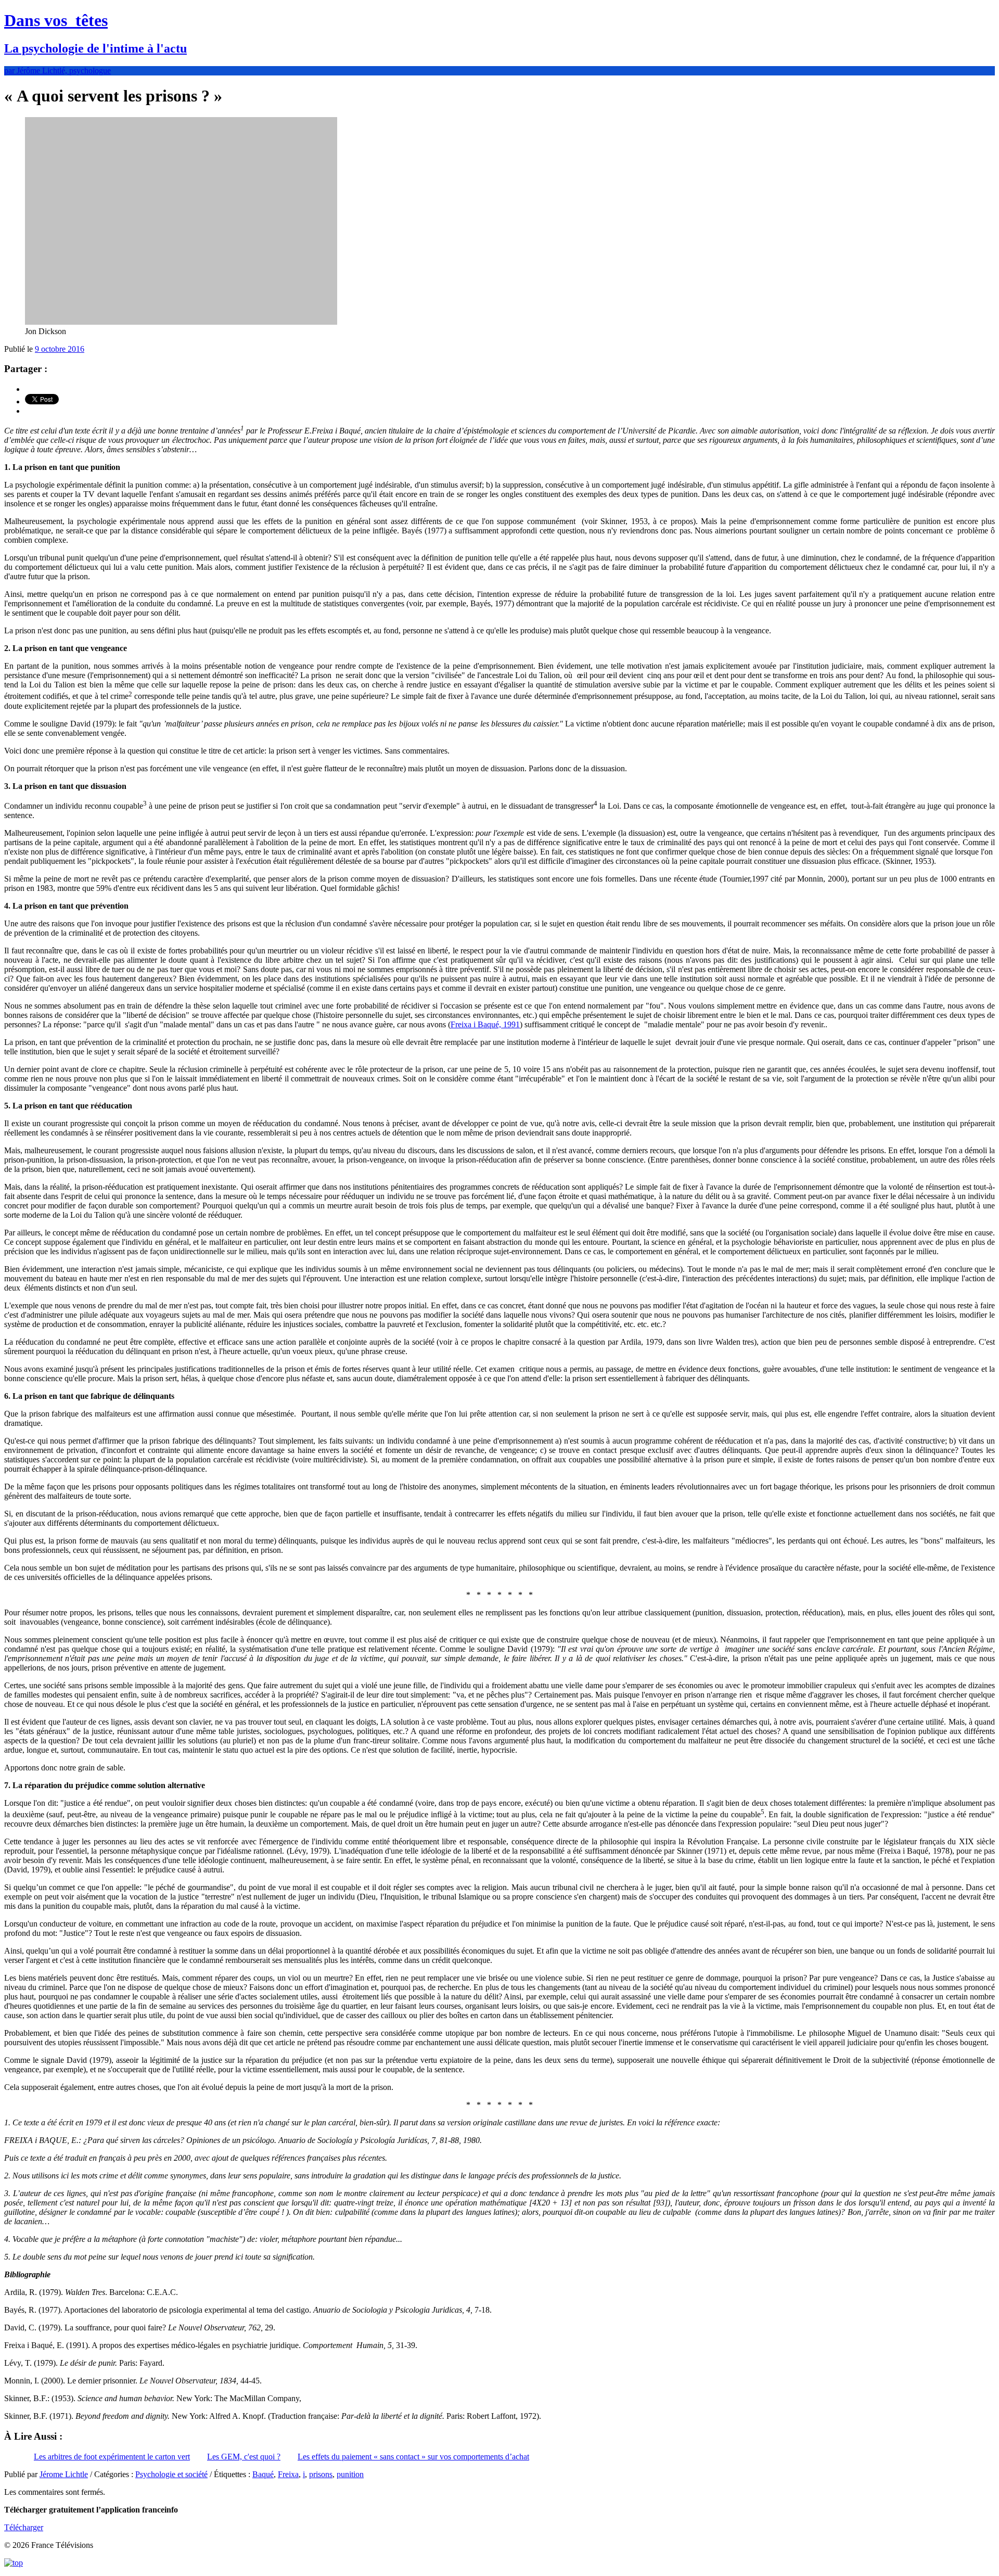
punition (350, 2474)
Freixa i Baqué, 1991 (485, 1024)
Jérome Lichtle (64, 2474)
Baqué (263, 2474)
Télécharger (24, 2527)
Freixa (288, 2474)
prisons (321, 2474)
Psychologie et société (171, 2474)
